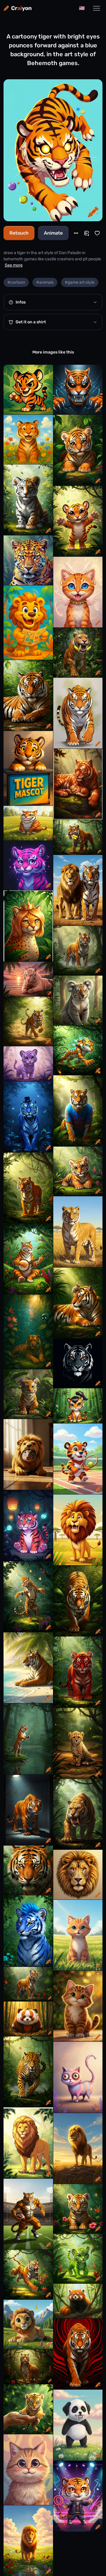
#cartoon (16, 282)
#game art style (80, 282)
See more (14, 265)
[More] (76, 233)
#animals (45, 282)
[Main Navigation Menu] (97, 8)
